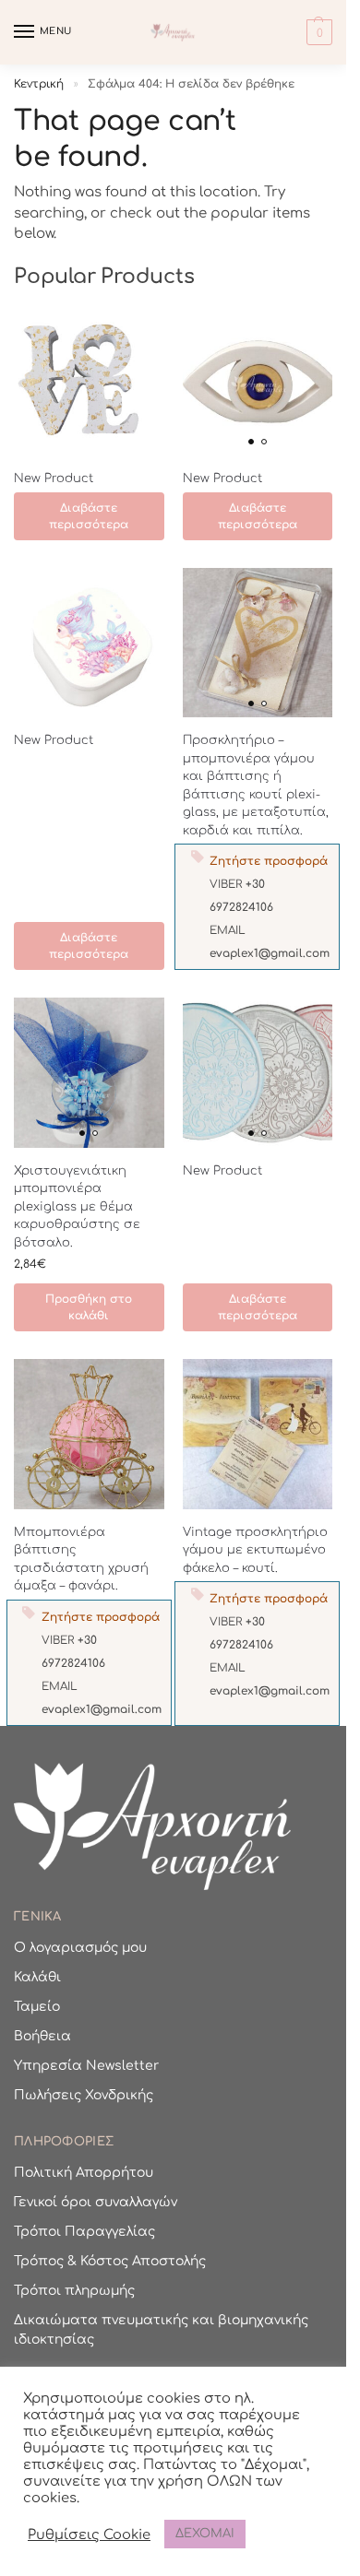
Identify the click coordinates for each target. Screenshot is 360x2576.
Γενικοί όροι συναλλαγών (96, 2202)
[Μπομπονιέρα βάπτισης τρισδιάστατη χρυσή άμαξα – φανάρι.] (89, 1434)
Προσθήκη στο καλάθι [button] (89, 1307)
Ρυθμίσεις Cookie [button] (89, 2535)
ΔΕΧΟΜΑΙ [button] (205, 2534)
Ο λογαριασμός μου (80, 1948)
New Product (54, 479)
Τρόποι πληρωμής (74, 2291)
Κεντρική (39, 84)
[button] (317, 32)
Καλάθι (37, 1977)
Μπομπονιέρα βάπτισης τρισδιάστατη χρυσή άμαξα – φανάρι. (81, 1560)
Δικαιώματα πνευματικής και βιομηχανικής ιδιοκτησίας (161, 2330)
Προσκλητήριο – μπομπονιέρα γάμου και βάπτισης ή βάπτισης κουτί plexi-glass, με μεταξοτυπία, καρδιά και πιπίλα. (256, 786)
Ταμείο (37, 2007)
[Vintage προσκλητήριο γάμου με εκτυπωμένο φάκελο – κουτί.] (258, 1434)
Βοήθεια (42, 2036)
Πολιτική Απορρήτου (84, 2173)
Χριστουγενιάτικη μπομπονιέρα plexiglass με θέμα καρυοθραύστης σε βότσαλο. (77, 1207)
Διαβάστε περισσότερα (89, 516)
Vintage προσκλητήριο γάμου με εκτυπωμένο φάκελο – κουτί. (255, 1550)
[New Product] (89, 381)
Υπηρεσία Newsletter (86, 2066)
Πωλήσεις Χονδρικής (84, 2095)
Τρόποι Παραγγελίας (84, 2232)
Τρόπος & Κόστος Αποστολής (110, 2261)
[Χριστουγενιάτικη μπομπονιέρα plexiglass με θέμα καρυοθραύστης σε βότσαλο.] (89, 1073)
